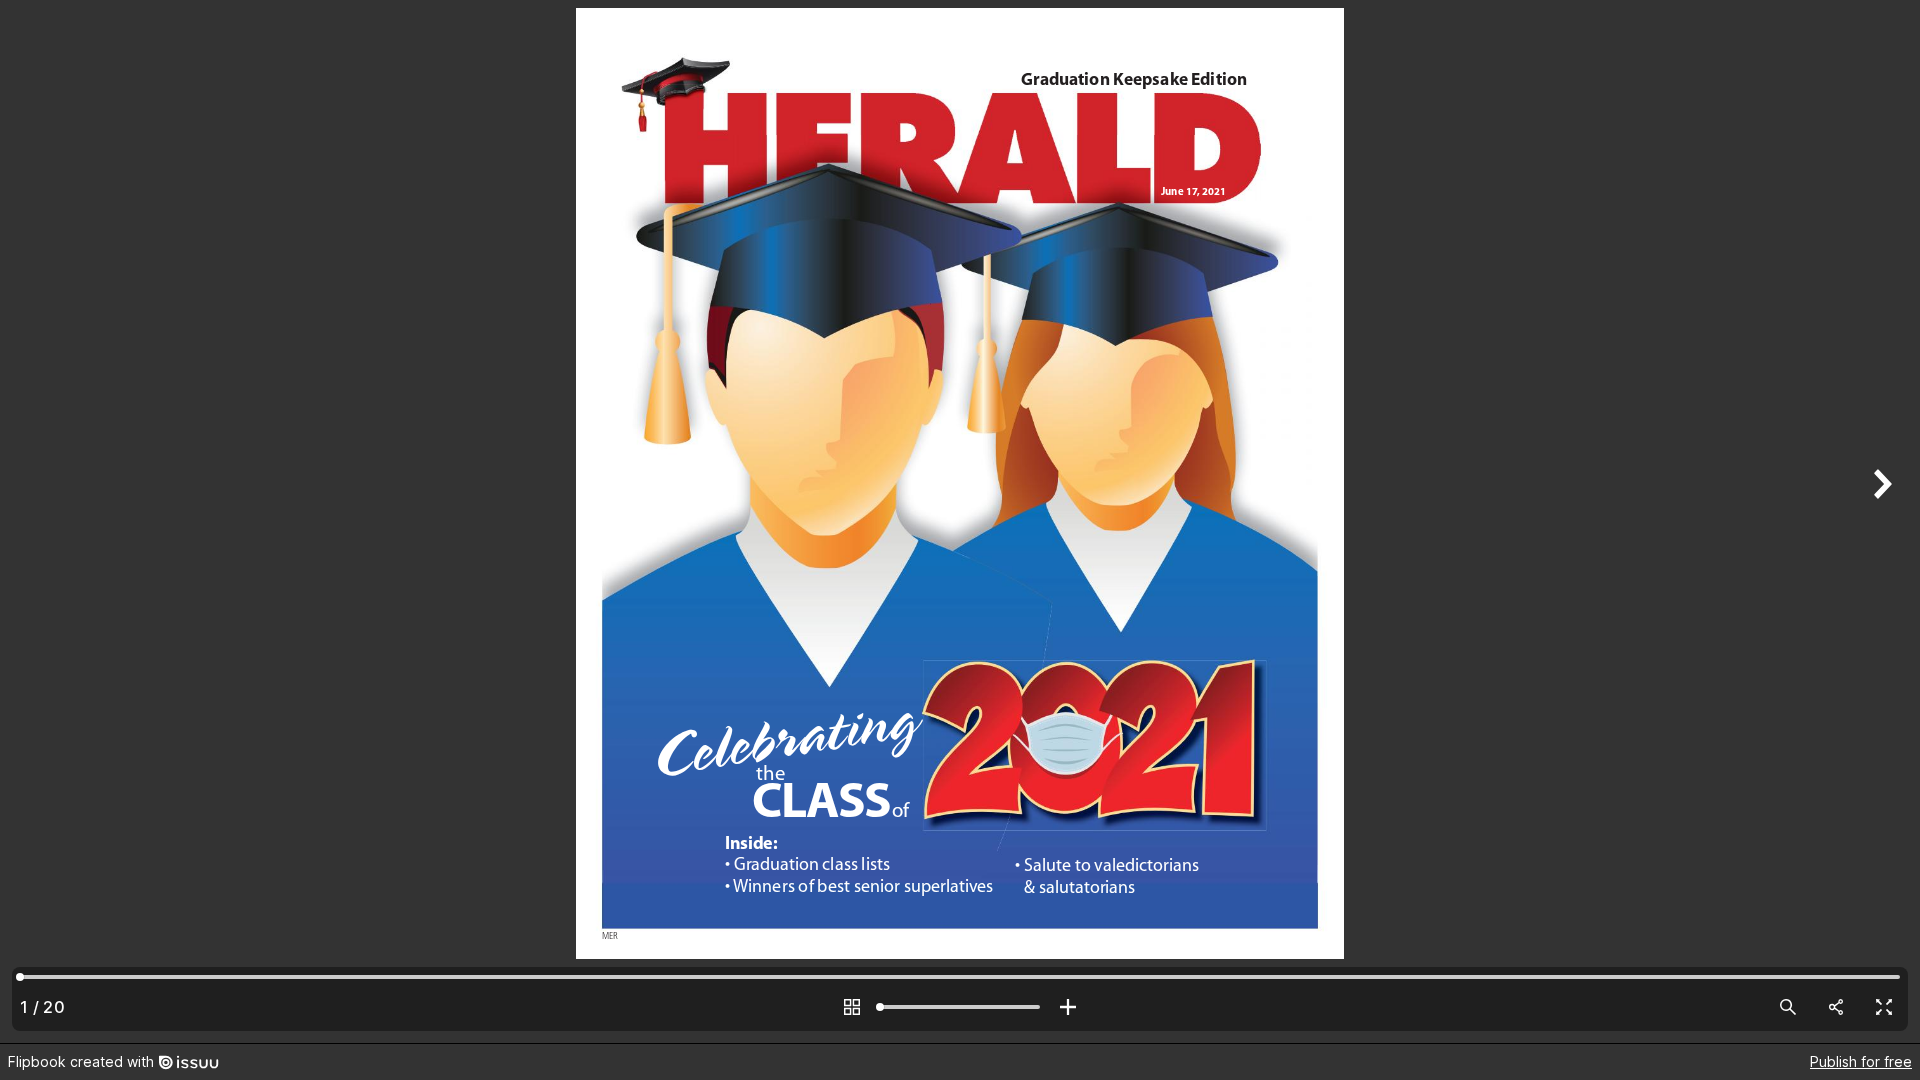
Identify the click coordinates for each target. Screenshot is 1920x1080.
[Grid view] (852, 1007)
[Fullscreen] (1884, 1007)
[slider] (960, 1007)
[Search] (1788, 1007)
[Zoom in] (1068, 1007)
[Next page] (1880, 521)
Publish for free (1861, 1061)
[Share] (1836, 1007)
